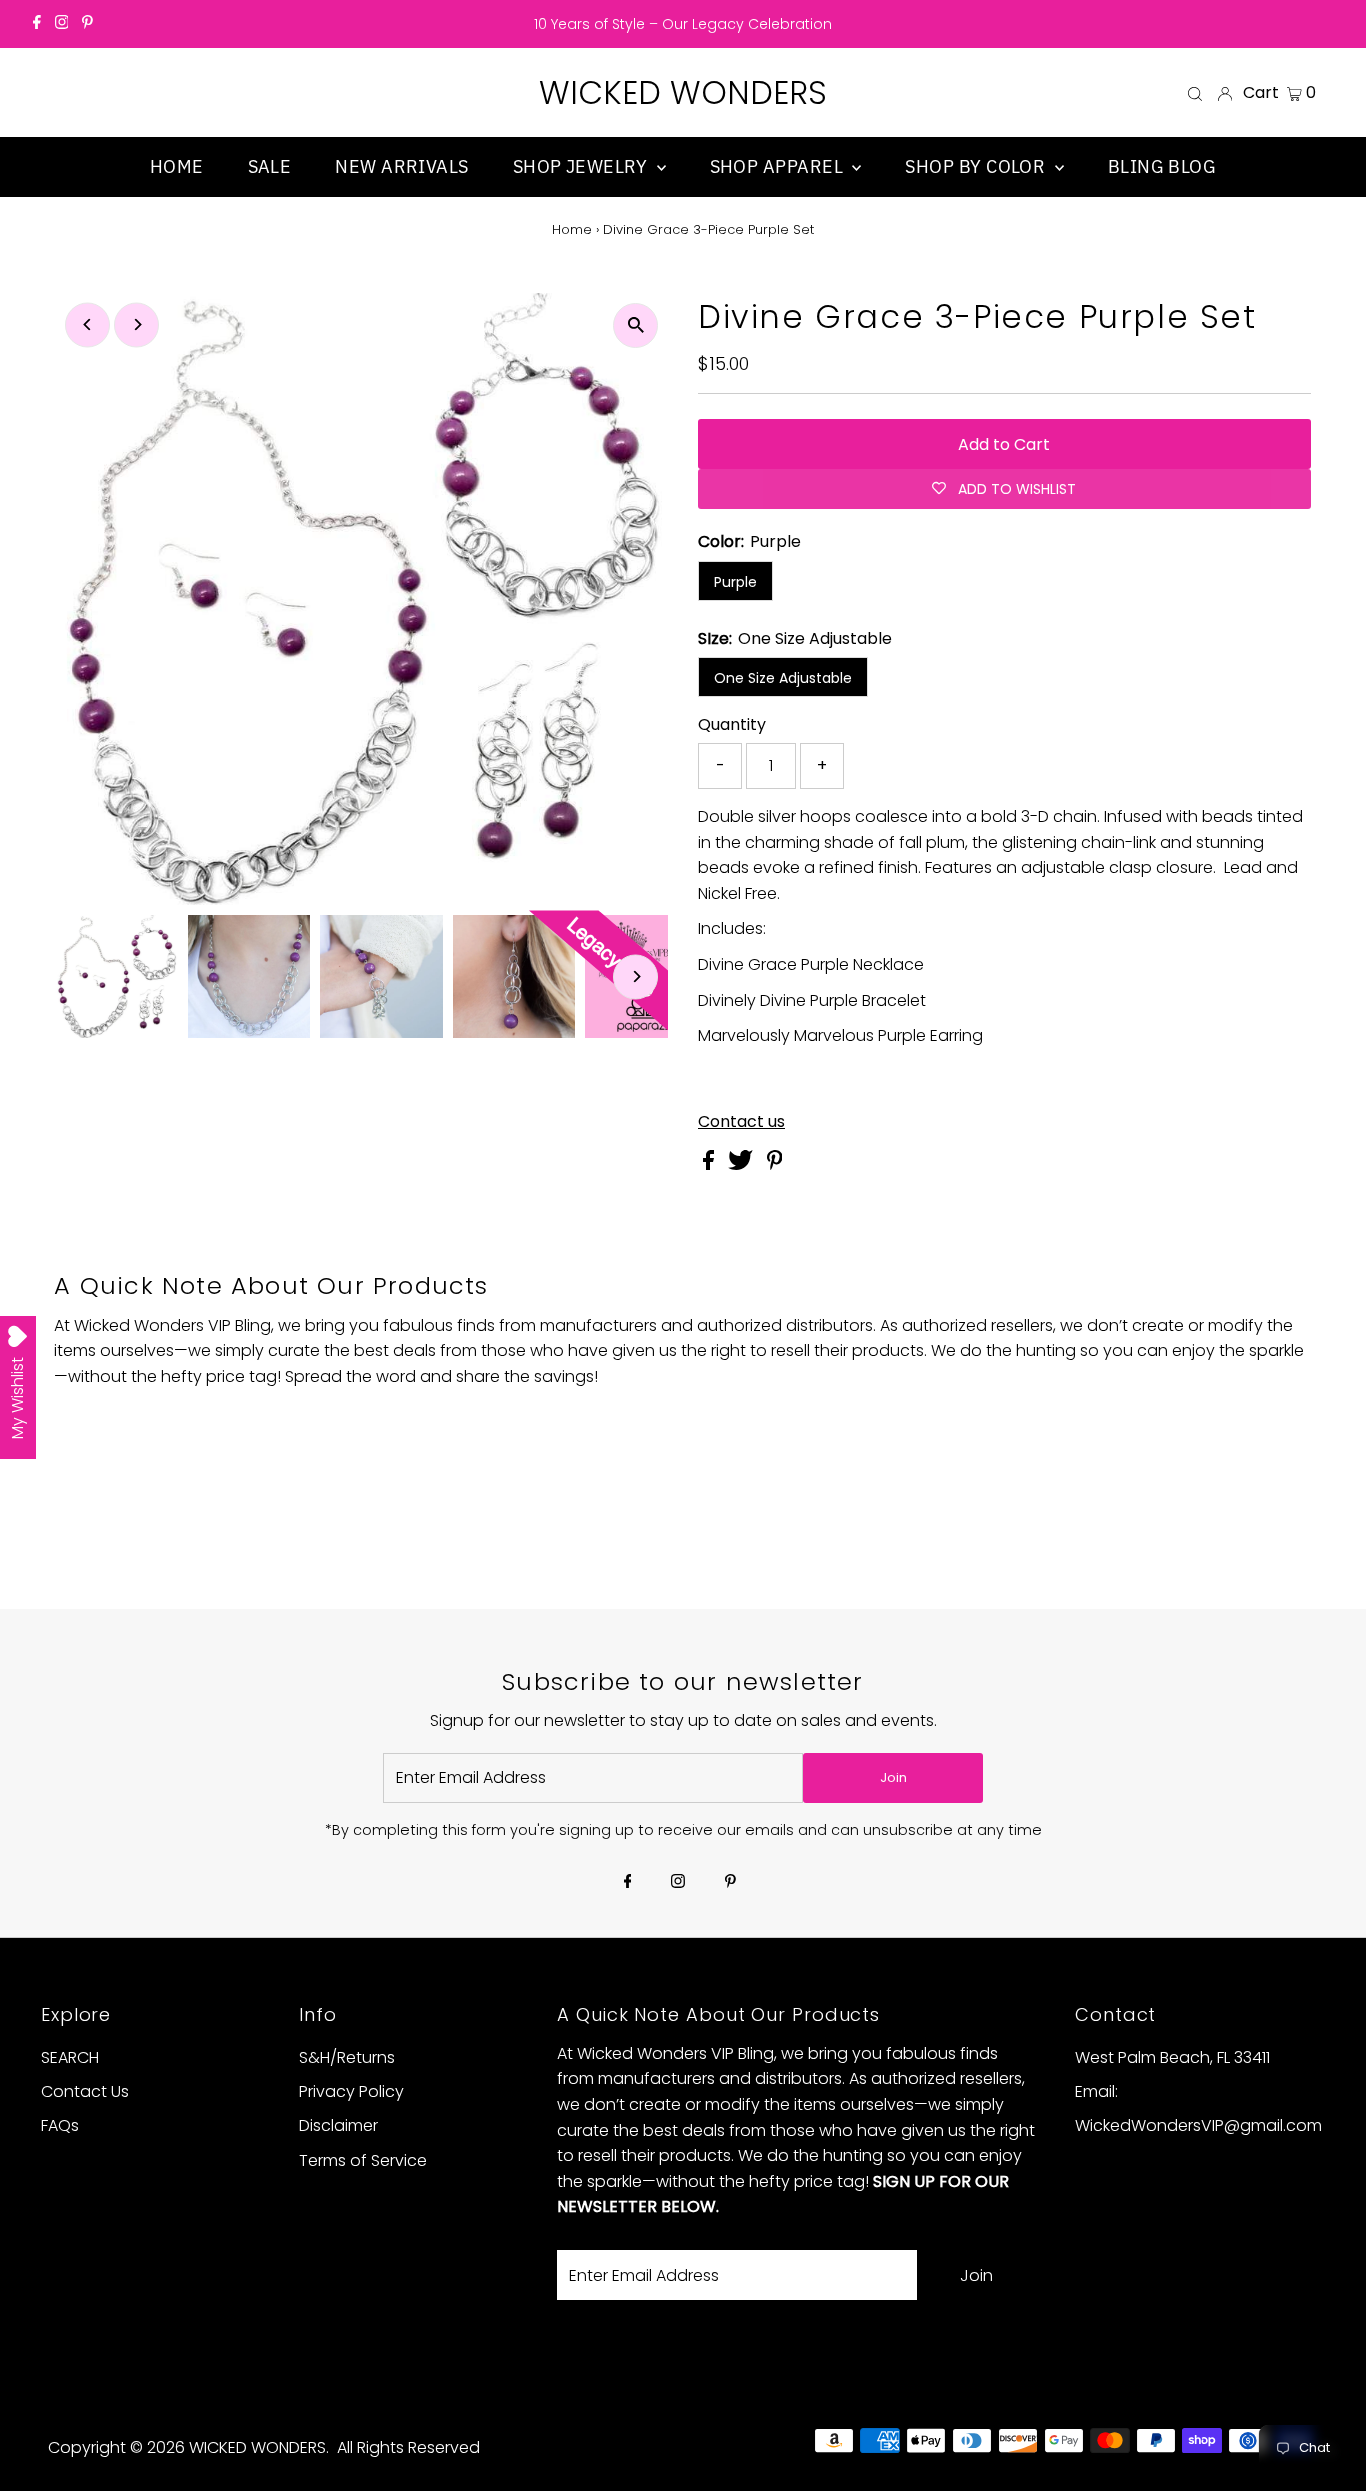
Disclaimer (338, 2125)
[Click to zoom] (635, 325)
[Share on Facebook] (710, 1164)
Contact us (741, 1122)
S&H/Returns (347, 2057)
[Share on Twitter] (742, 1164)
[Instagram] (62, 24)
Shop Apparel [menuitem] (779, 166)
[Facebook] (37, 24)
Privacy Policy (351, 2091)
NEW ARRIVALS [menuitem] (401, 166)
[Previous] (87, 324)
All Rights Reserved (408, 2447)
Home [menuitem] (177, 166)
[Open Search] (1195, 93)
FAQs (60, 2125)
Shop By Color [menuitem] (977, 166)
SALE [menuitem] (270, 166)
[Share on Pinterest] (775, 1164)
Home (572, 229)
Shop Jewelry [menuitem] (582, 166)
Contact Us (85, 2091)
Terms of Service (363, 2160)
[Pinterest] (87, 24)
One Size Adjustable (783, 678)
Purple (735, 582)
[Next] (136, 324)
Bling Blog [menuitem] (1162, 166)
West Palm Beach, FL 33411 (1172, 2057)
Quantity (732, 724)
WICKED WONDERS (683, 92)
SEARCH (70, 2057)
